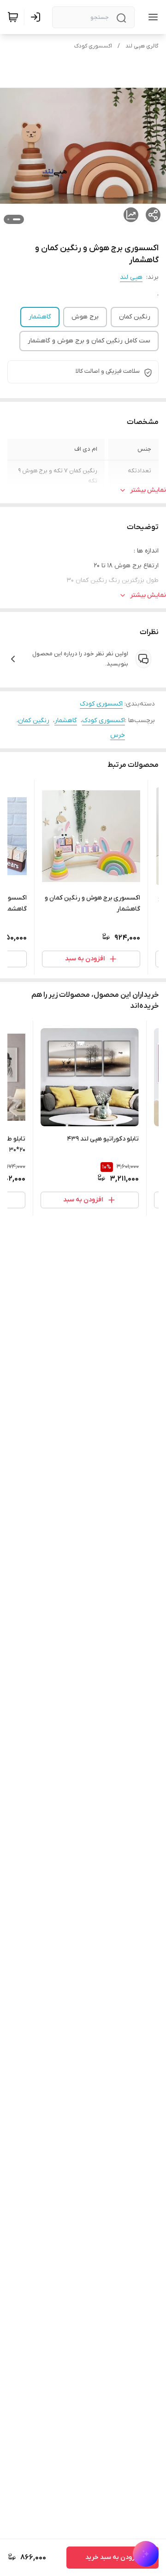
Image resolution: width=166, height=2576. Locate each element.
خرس (118, 735)
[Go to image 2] (8, 219)
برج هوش (85, 317)
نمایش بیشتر (148, 490)
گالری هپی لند (142, 46)
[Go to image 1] (17, 219)
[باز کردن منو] (151, 17)
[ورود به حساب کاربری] (37, 17)
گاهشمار (40, 317)
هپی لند (131, 277)
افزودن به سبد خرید (113, 2557)
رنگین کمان (135, 317)
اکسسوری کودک (93, 46)
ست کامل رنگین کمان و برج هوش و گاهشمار (89, 341)
